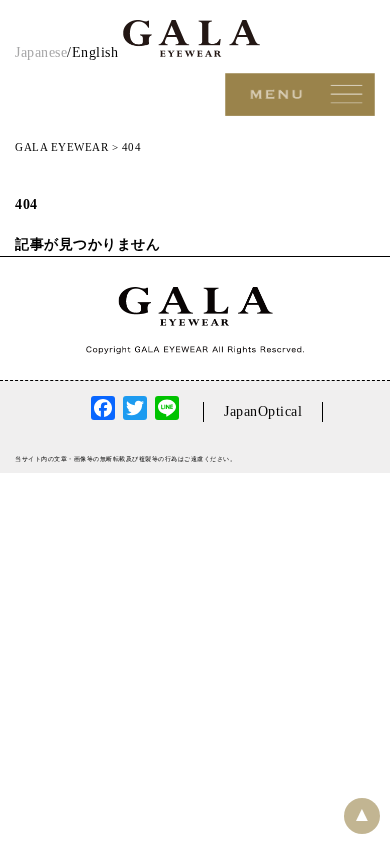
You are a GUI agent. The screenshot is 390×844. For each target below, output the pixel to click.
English (95, 52)
